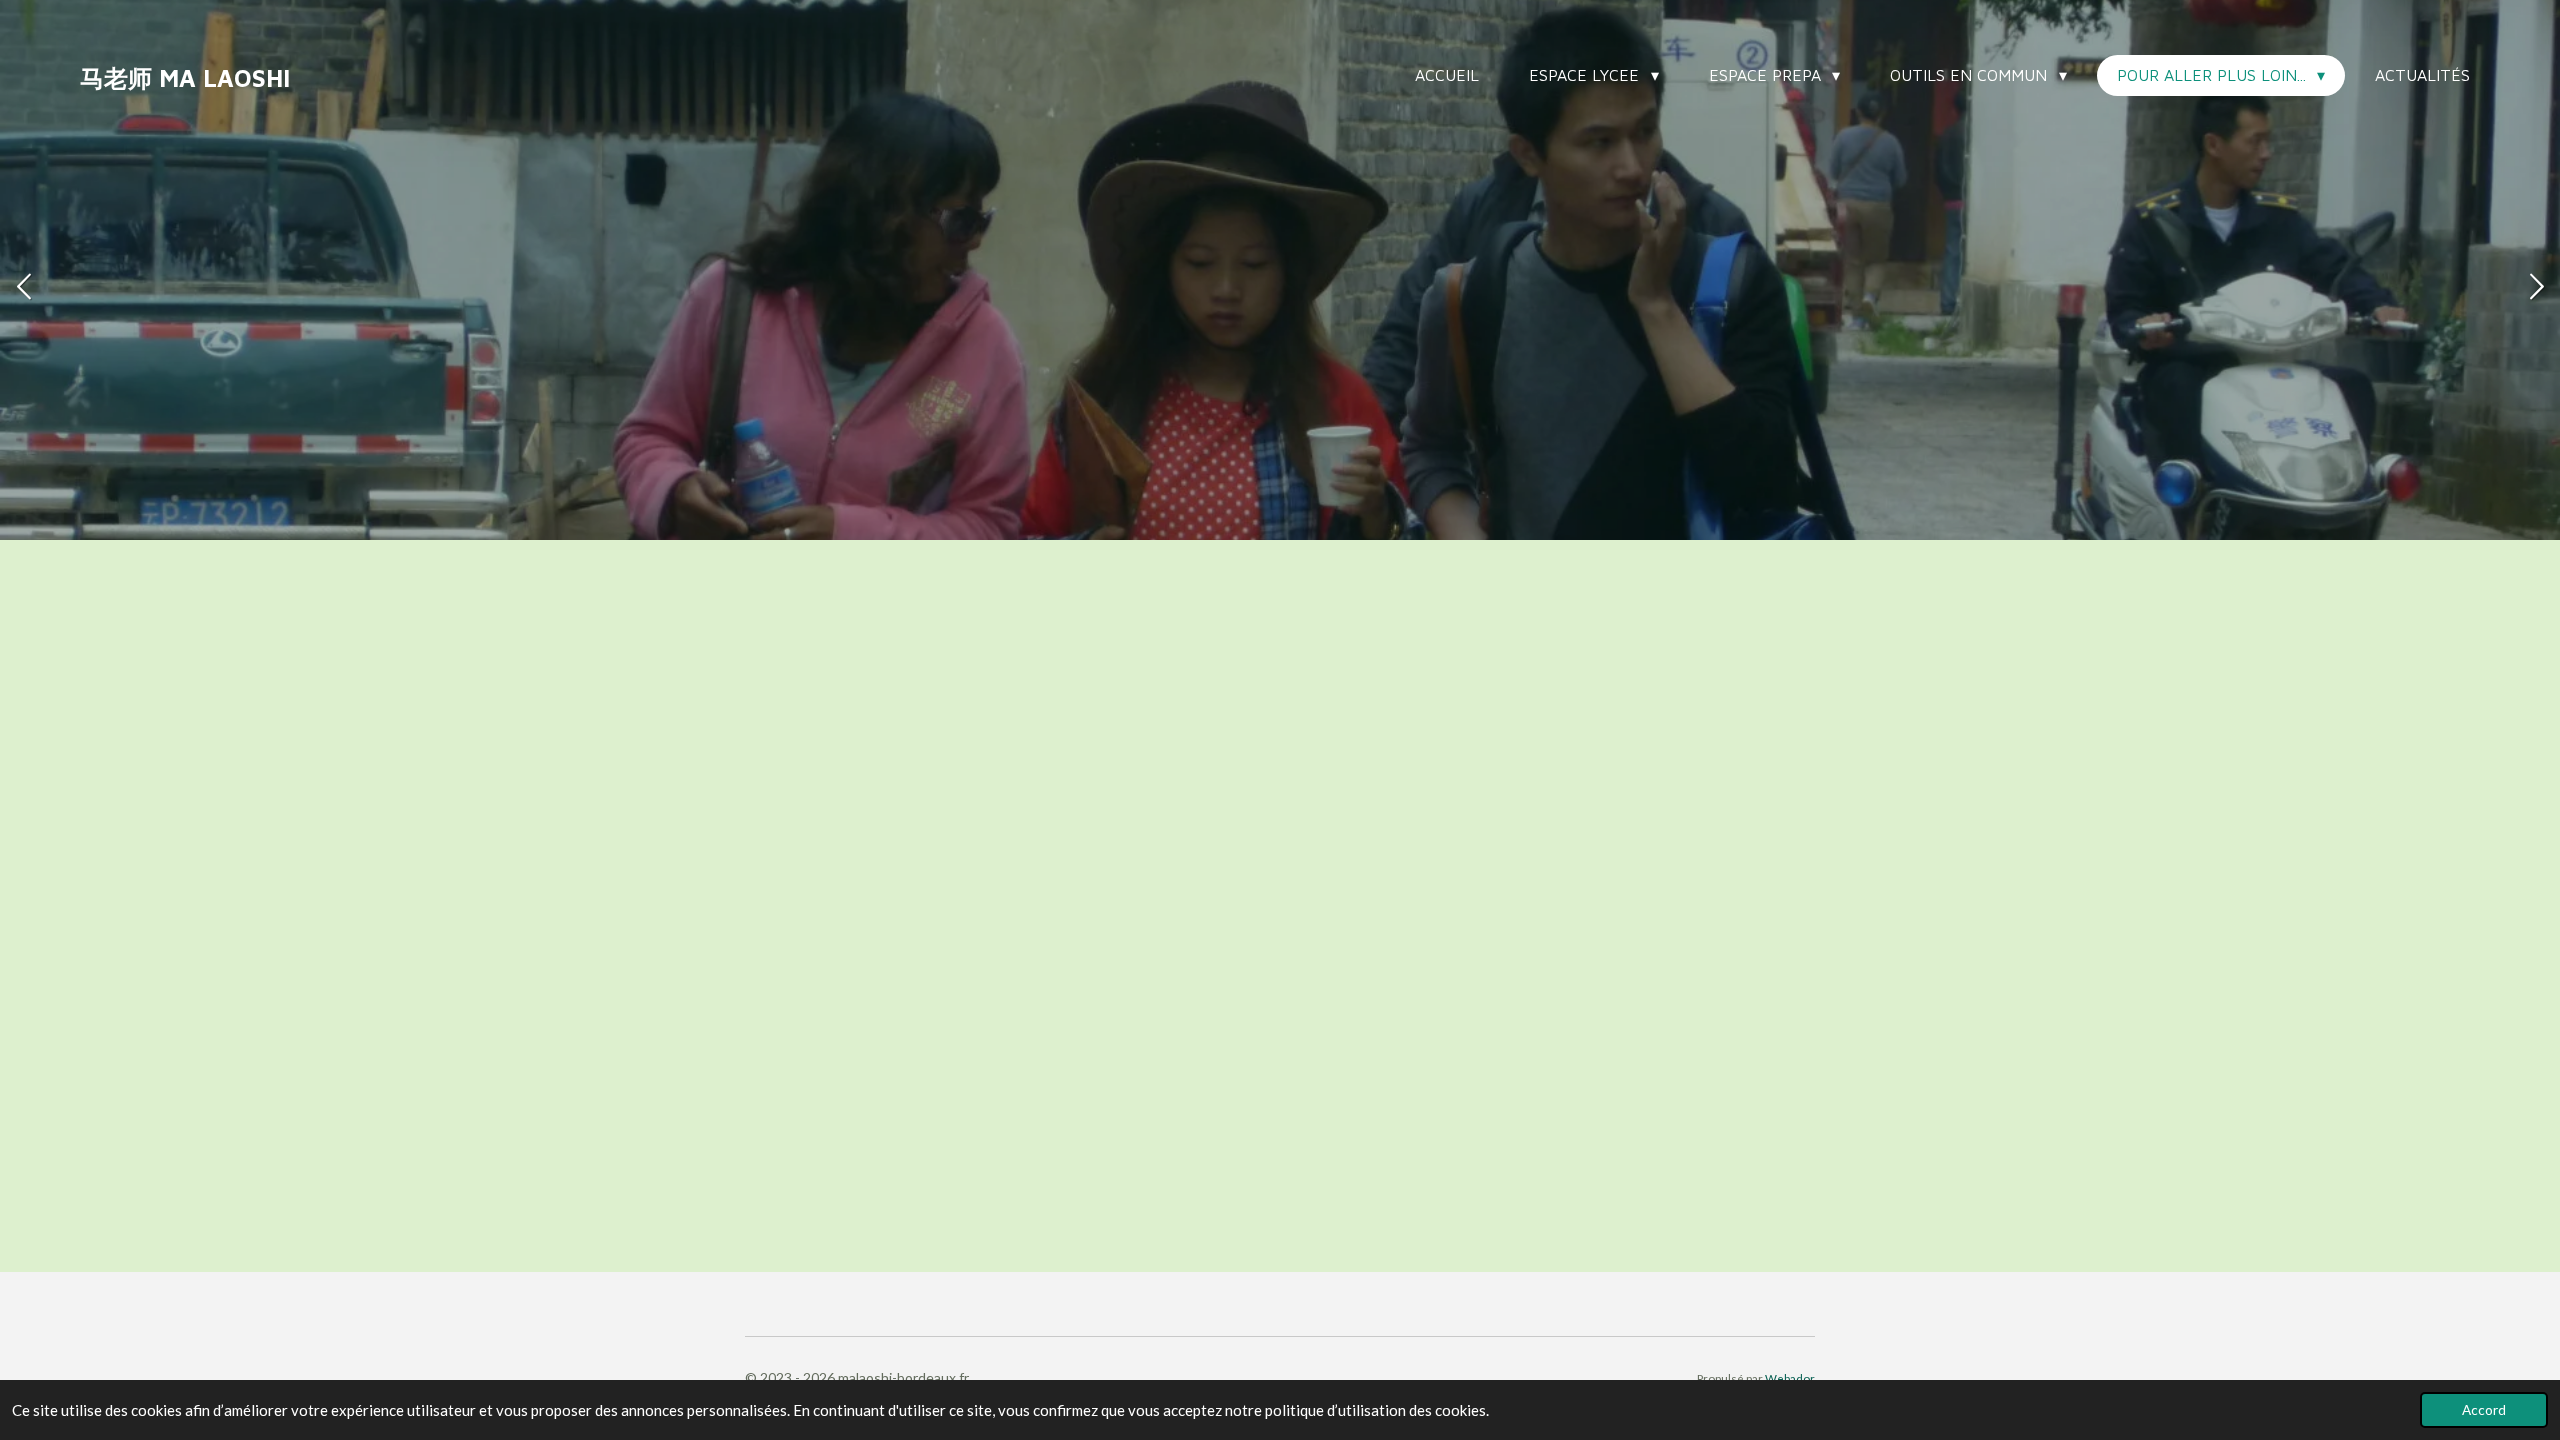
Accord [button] (2484, 1410)
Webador (1790, 1378)
